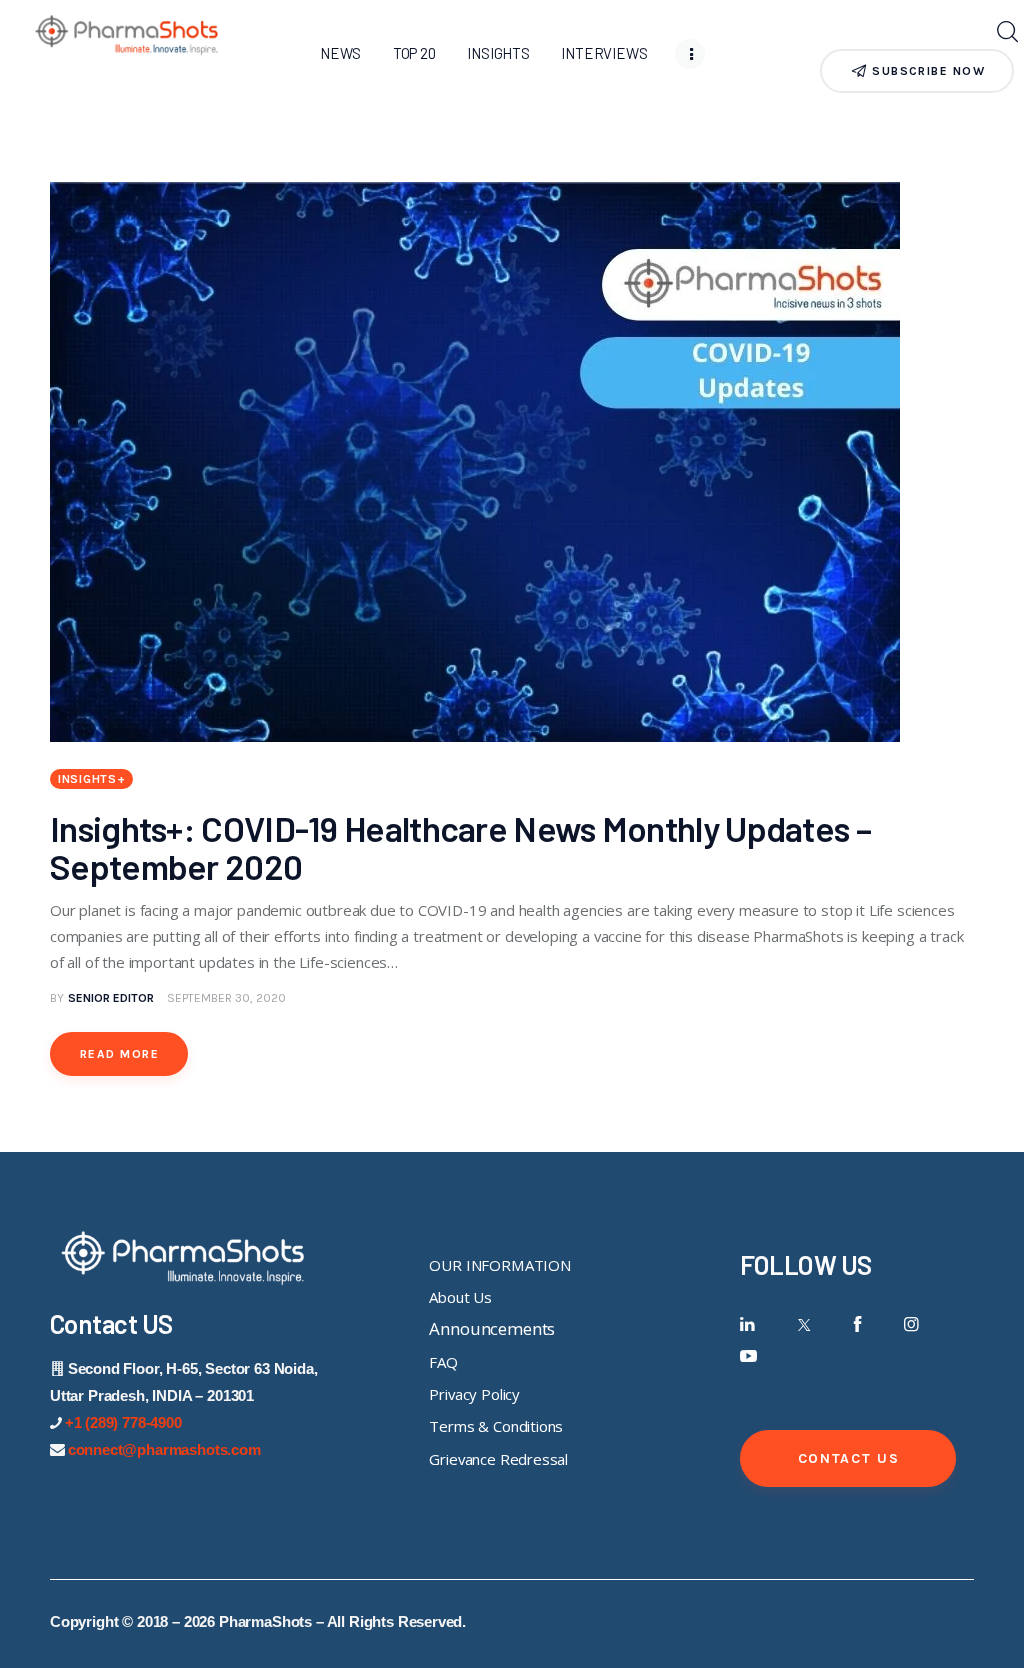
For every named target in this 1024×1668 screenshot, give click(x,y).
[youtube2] (748, 1356)
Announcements (492, 1328)
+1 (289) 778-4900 (123, 1422)
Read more (119, 1054)
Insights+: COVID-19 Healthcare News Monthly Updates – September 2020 (460, 847)
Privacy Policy (474, 1394)
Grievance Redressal (498, 1459)
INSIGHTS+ (91, 779)
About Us (460, 1297)
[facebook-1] (857, 1324)
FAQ (443, 1362)
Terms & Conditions (496, 1426)
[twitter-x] (802, 1324)
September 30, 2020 (226, 998)
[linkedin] (748, 1324)
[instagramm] (911, 1324)
